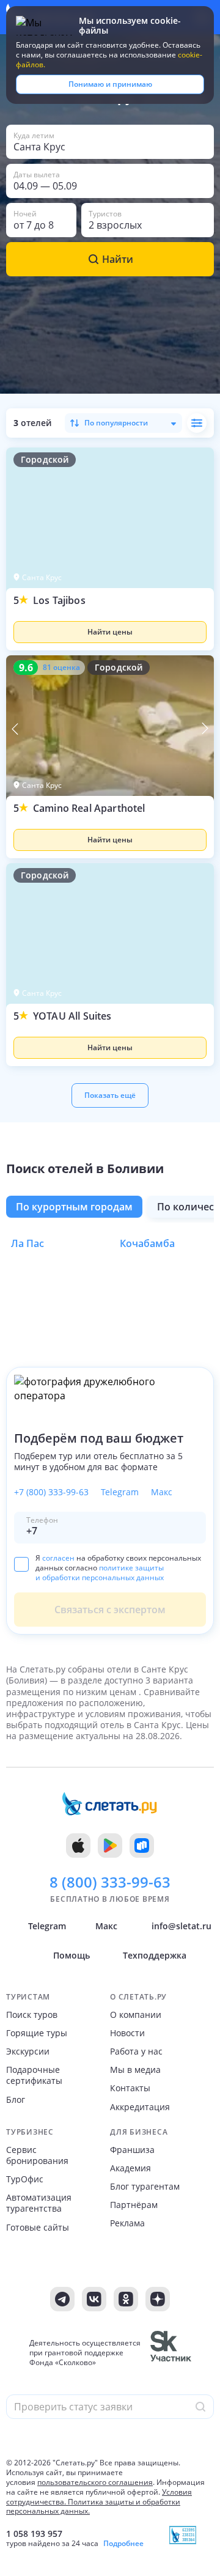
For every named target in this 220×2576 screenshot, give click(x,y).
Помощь (71, 1955)
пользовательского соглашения (95, 2482)
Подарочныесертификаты (34, 2075)
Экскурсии (28, 2052)
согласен (58, 1558)
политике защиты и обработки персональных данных (100, 1573)
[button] (110, 622)
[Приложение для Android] (110, 1846)
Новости (127, 2033)
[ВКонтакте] (94, 2299)
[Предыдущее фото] (15, 729)
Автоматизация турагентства (39, 2203)
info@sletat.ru (182, 1926)
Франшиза (132, 2150)
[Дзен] (158, 2299)
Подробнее (123, 2544)
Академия (130, 2168)
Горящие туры (37, 2033)
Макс (162, 1492)
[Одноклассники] (126, 2299)
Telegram (120, 1492)
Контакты (130, 2088)
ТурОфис (25, 2179)
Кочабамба (147, 1243)
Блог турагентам (145, 2187)
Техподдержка (155, 1955)
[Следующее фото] (205, 729)
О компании (136, 2015)
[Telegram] (62, 2299)
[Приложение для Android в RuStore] (142, 1846)
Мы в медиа (135, 2070)
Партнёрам (134, 2205)
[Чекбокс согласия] (21, 1564)
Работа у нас (136, 2052)
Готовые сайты (38, 2228)
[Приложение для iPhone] (78, 1846)
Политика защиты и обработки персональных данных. (93, 2507)
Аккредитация (140, 2107)
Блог (16, 2100)
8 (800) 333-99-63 (110, 1882)
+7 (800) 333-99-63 (51, 1492)
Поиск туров (32, 2015)
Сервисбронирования (37, 2155)
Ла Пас (28, 1243)
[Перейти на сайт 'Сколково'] (171, 2353)
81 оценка (61, 668)
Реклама (127, 2223)
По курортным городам (74, 1207)
